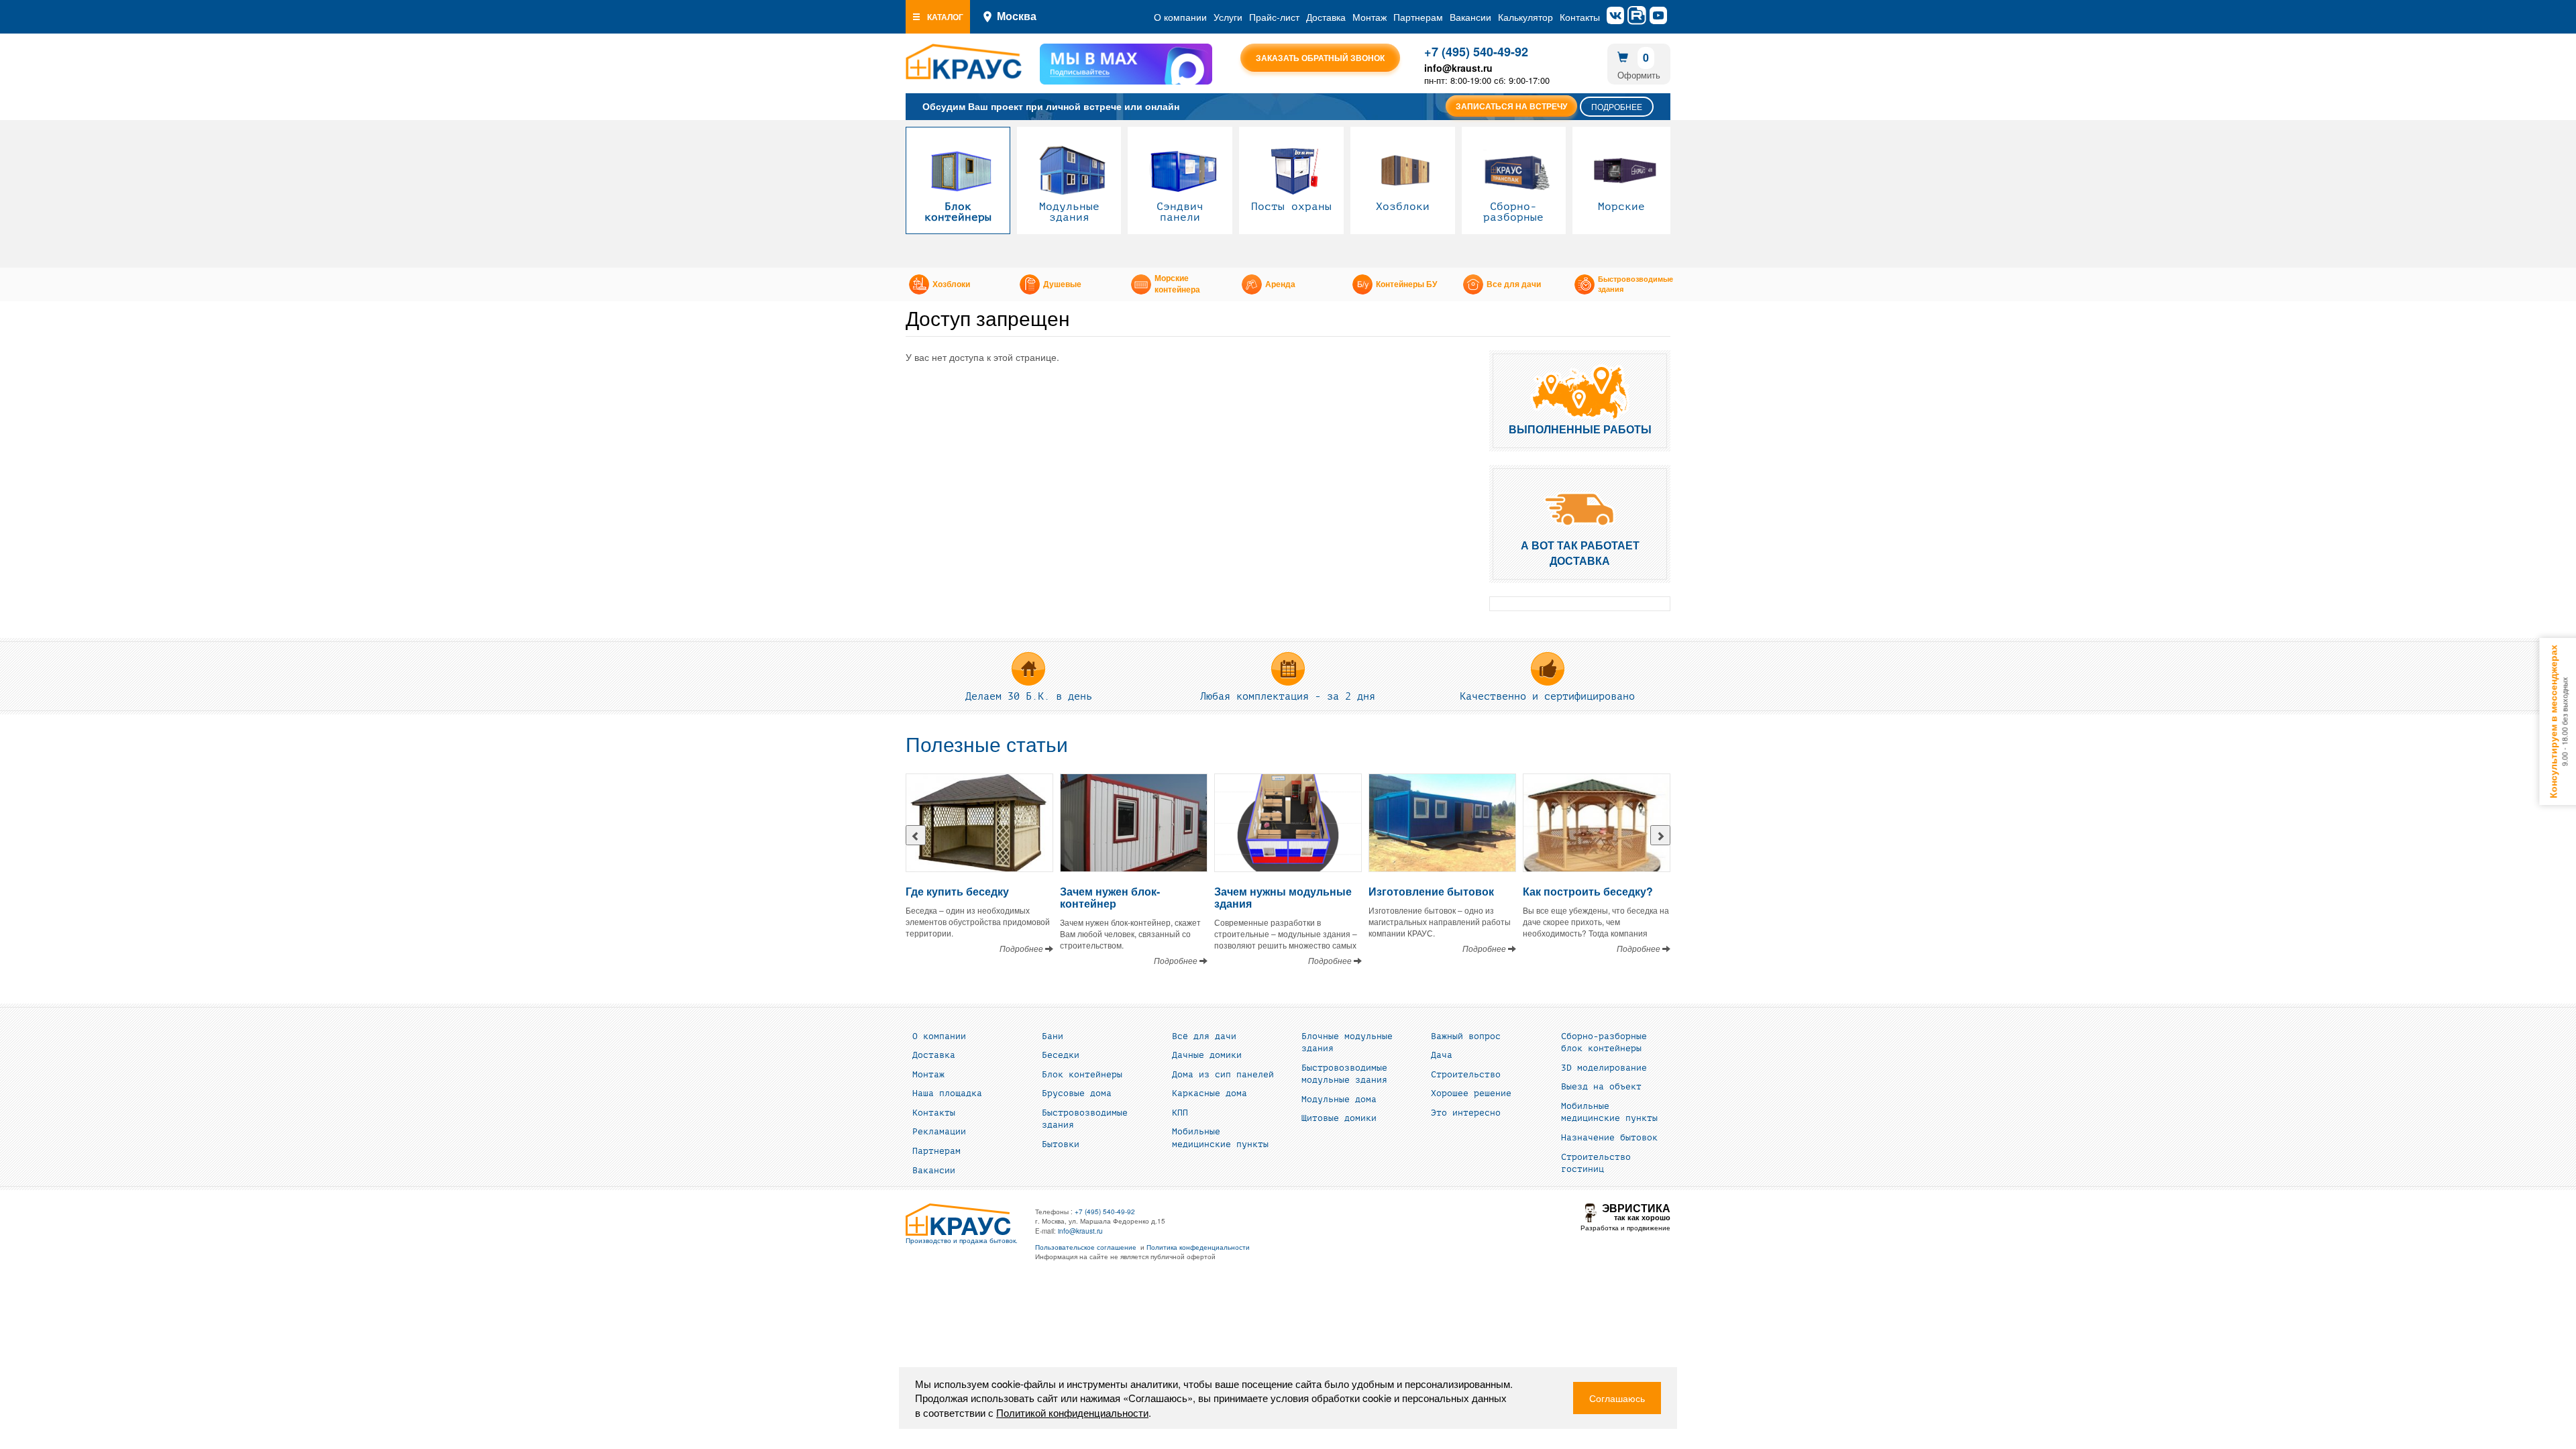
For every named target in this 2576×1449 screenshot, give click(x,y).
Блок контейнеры (958, 212)
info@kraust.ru (1080, 1231)
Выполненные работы (1580, 429)
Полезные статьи (987, 745)
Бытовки (1061, 1144)
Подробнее (1617, 106)
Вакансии (1470, 17)
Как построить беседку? (1588, 891)
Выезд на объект (1601, 1087)
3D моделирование (1604, 1068)
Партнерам (1418, 17)
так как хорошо (1636, 1213)
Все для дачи (1514, 284)
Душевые (1062, 284)
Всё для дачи (1204, 1036)
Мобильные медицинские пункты (1220, 1138)
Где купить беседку (957, 891)
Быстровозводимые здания (1635, 284)
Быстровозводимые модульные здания (1344, 1074)
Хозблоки (1403, 207)
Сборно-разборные (1513, 212)
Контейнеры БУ (1406, 284)
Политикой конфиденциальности (1072, 1412)
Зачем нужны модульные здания (1283, 897)
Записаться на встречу (1511, 106)
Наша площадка (947, 1093)
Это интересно (1466, 1113)
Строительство (1466, 1075)
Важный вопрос (1466, 1036)
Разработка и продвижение (1625, 1228)
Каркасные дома (1210, 1093)
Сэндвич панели (1180, 212)
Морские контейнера (1177, 284)
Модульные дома (1339, 1099)
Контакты (1580, 17)
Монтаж (1370, 17)
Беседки (1061, 1055)
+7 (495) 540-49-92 (1476, 52)
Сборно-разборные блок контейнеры (1604, 1043)
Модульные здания (1069, 212)
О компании (1180, 17)
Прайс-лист (1274, 17)
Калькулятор (1525, 17)
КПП (1180, 1113)
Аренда (1280, 284)
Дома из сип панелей (1223, 1075)
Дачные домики (1207, 1055)
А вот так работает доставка (1580, 553)
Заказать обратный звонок (1320, 58)
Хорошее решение (1471, 1093)
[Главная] (964, 62)
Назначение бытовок (1609, 1138)
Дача (1442, 1055)
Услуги (1228, 17)
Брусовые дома (1077, 1093)
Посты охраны (1291, 207)
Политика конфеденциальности (1198, 1247)
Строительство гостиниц (1596, 1164)
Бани (1053, 1036)
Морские (1621, 207)
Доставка (1326, 17)
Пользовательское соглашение (1086, 1247)
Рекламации (939, 1132)
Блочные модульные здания (1347, 1043)
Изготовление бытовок (1431, 891)
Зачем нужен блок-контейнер (1110, 897)
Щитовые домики (1339, 1118)
